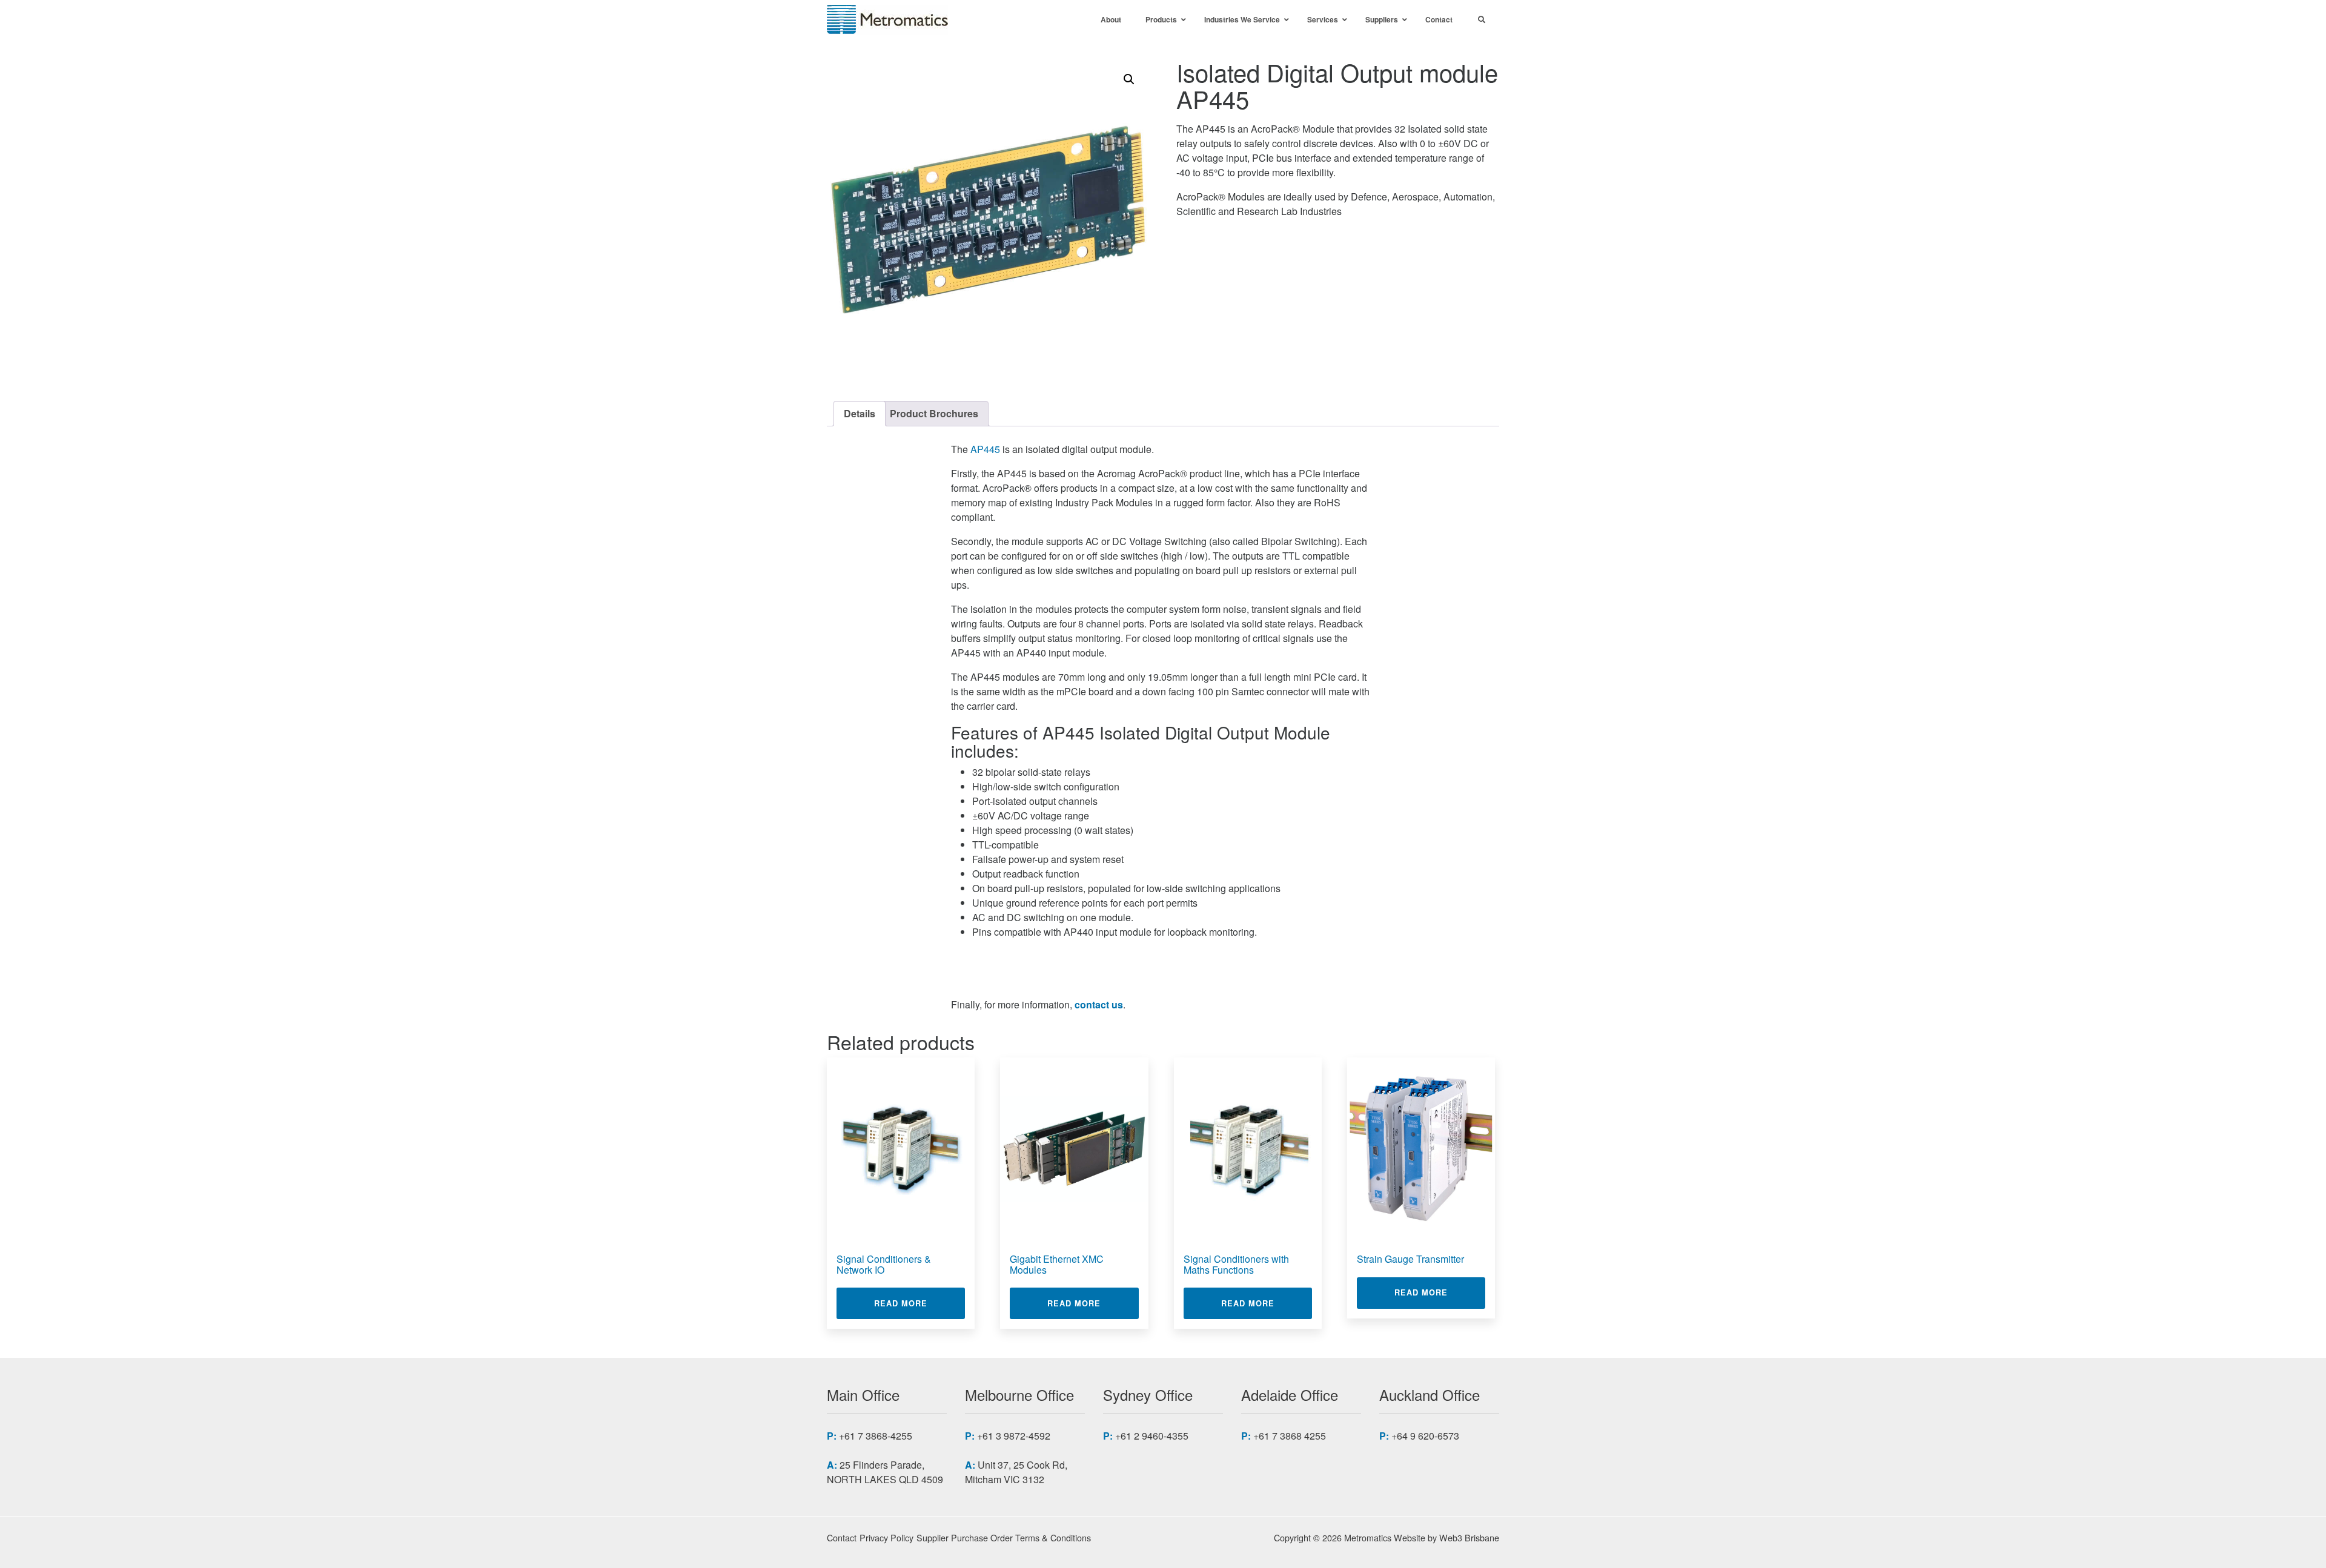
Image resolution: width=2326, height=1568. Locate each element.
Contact (842, 1537)
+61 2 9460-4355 (1152, 1436)
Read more (919, 1303)
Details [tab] (860, 413)
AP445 (985, 449)
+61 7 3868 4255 (1290, 1436)
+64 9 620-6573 (1425, 1436)
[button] (1129, 79)
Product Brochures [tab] (934, 413)
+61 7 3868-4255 (876, 1436)
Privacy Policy (886, 1537)
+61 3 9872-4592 (1014, 1436)
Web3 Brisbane (1469, 1537)
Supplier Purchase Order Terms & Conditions (1004, 1537)
